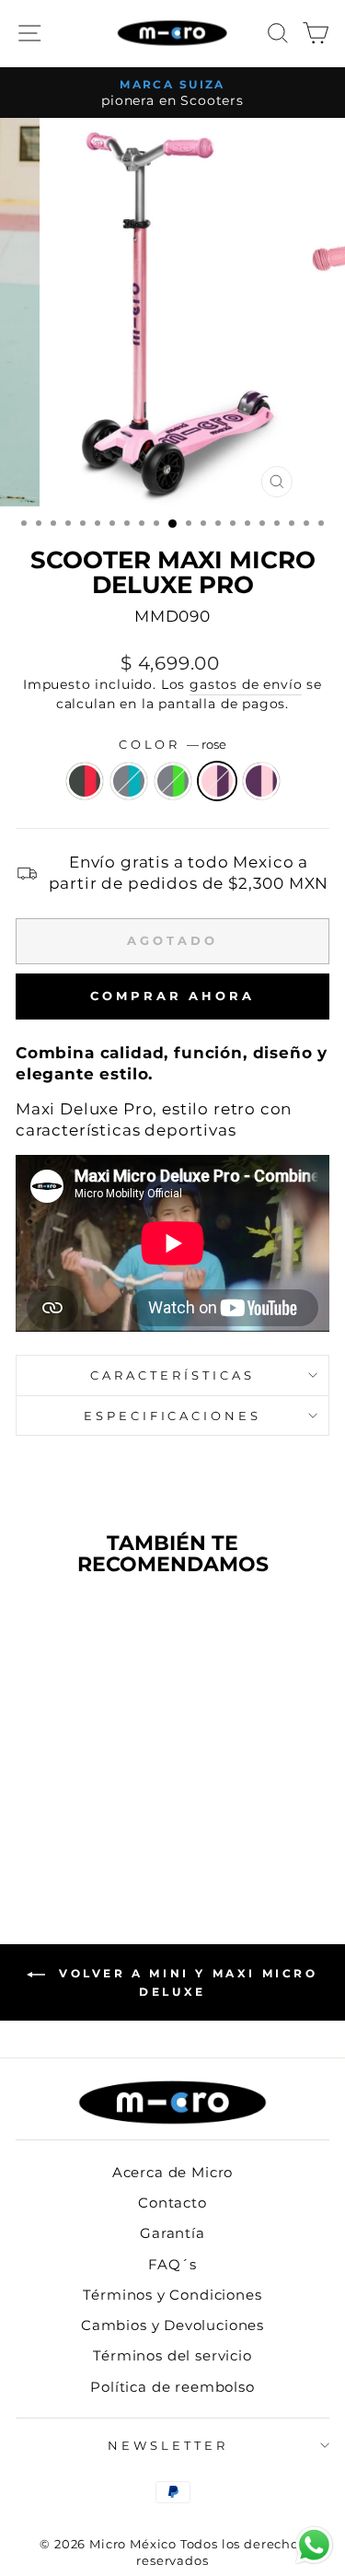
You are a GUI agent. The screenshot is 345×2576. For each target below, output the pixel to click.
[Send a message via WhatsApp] (314, 2545)
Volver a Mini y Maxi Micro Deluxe (185, 1983)
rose (217, 781)
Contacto (172, 2203)
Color (173, 744)
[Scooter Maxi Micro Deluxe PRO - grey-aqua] (54, 1836)
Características (172, 1375)
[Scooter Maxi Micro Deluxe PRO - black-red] (33, 1836)
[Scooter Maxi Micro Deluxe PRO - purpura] (117, 1836)
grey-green (173, 781)
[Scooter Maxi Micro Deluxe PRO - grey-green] (75, 1836)
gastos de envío (246, 684)
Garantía (172, 2233)
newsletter (168, 2445)
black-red (85, 781)
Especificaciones (173, 1416)
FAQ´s (172, 2264)
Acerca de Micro (172, 2172)
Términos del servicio (172, 2355)
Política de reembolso (172, 2387)
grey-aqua (129, 781)
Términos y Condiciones (172, 2295)
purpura (261, 781)
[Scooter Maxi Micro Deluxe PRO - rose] (96, 1836)
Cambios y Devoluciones (172, 2325)
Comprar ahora (172, 996)
